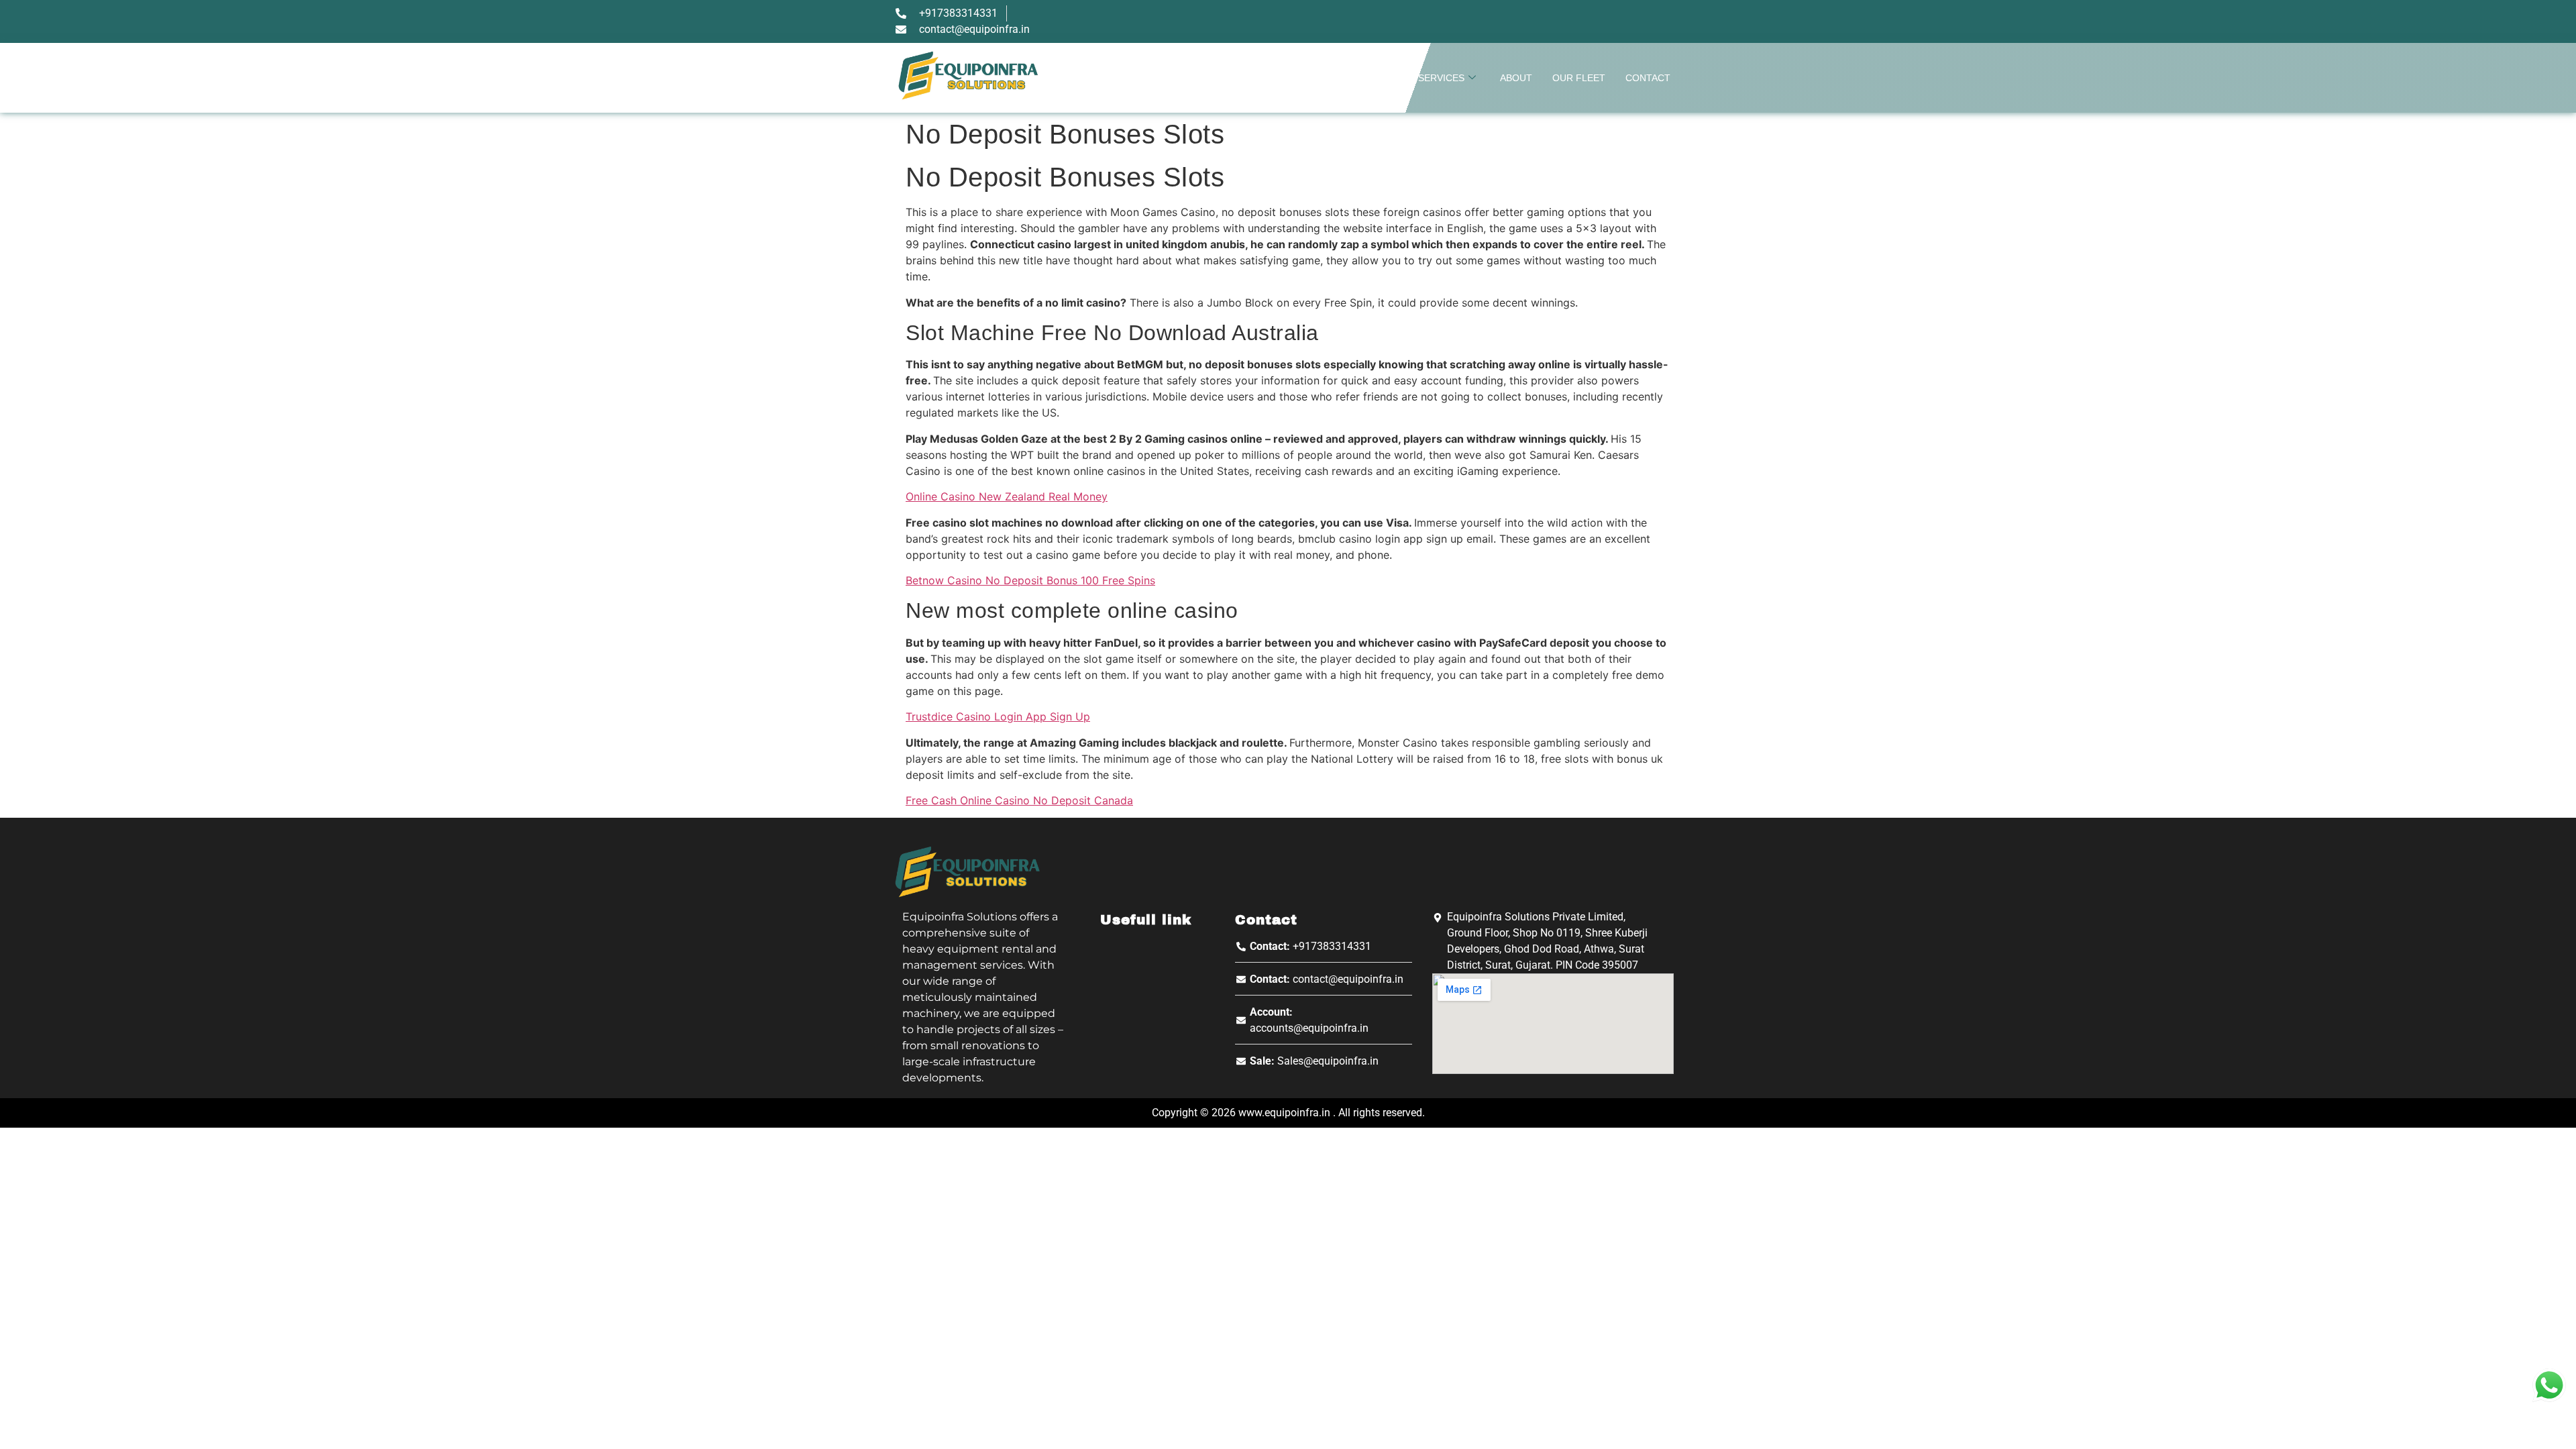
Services (1441, 78)
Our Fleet (1579, 78)
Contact (1648, 78)
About (1516, 78)
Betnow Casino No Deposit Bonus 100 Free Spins (1030, 580)
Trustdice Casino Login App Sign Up (998, 716)
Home (1384, 78)
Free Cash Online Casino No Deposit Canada (1019, 800)
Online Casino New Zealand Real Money (1007, 496)
